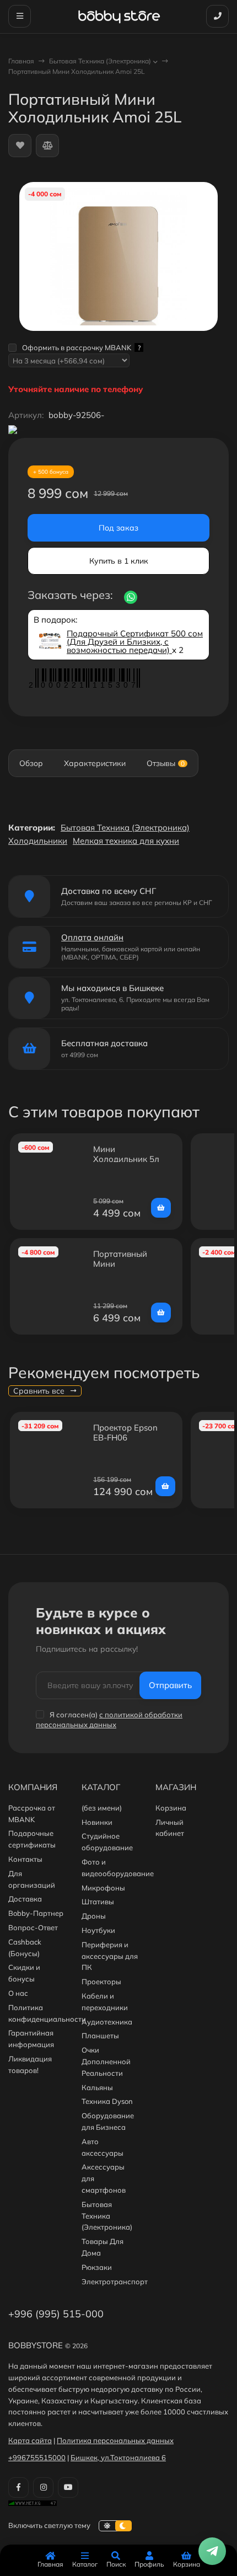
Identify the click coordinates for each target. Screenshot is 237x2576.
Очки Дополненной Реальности (106, 2061)
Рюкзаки (97, 2267)
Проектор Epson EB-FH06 (125, 1432)
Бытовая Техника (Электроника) (100, 61)
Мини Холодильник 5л (126, 1154)
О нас (18, 1993)
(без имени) (102, 1808)
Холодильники (38, 841)
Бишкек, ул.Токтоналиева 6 (118, 2457)
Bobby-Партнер (36, 1913)
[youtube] (68, 2487)
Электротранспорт (115, 2282)
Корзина (171, 1808)
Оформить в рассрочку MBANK (81, 347)
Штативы (98, 1902)
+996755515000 (37, 2457)
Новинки (97, 1822)
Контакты (25, 1859)
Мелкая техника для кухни (126, 841)
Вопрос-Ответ (33, 1927)
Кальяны (97, 2087)
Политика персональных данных (115, 2440)
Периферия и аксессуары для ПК (110, 1956)
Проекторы (101, 1981)
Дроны (94, 1916)
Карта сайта (30, 2440)
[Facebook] (18, 2487)
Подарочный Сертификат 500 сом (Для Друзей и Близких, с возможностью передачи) (135, 642)
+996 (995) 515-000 (56, 2314)
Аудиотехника (107, 2022)
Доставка (25, 1899)
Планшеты (100, 2036)
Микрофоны (103, 1888)
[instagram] (43, 2487)
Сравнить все (40, 1391)
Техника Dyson (107, 2101)
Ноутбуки (98, 1930)
